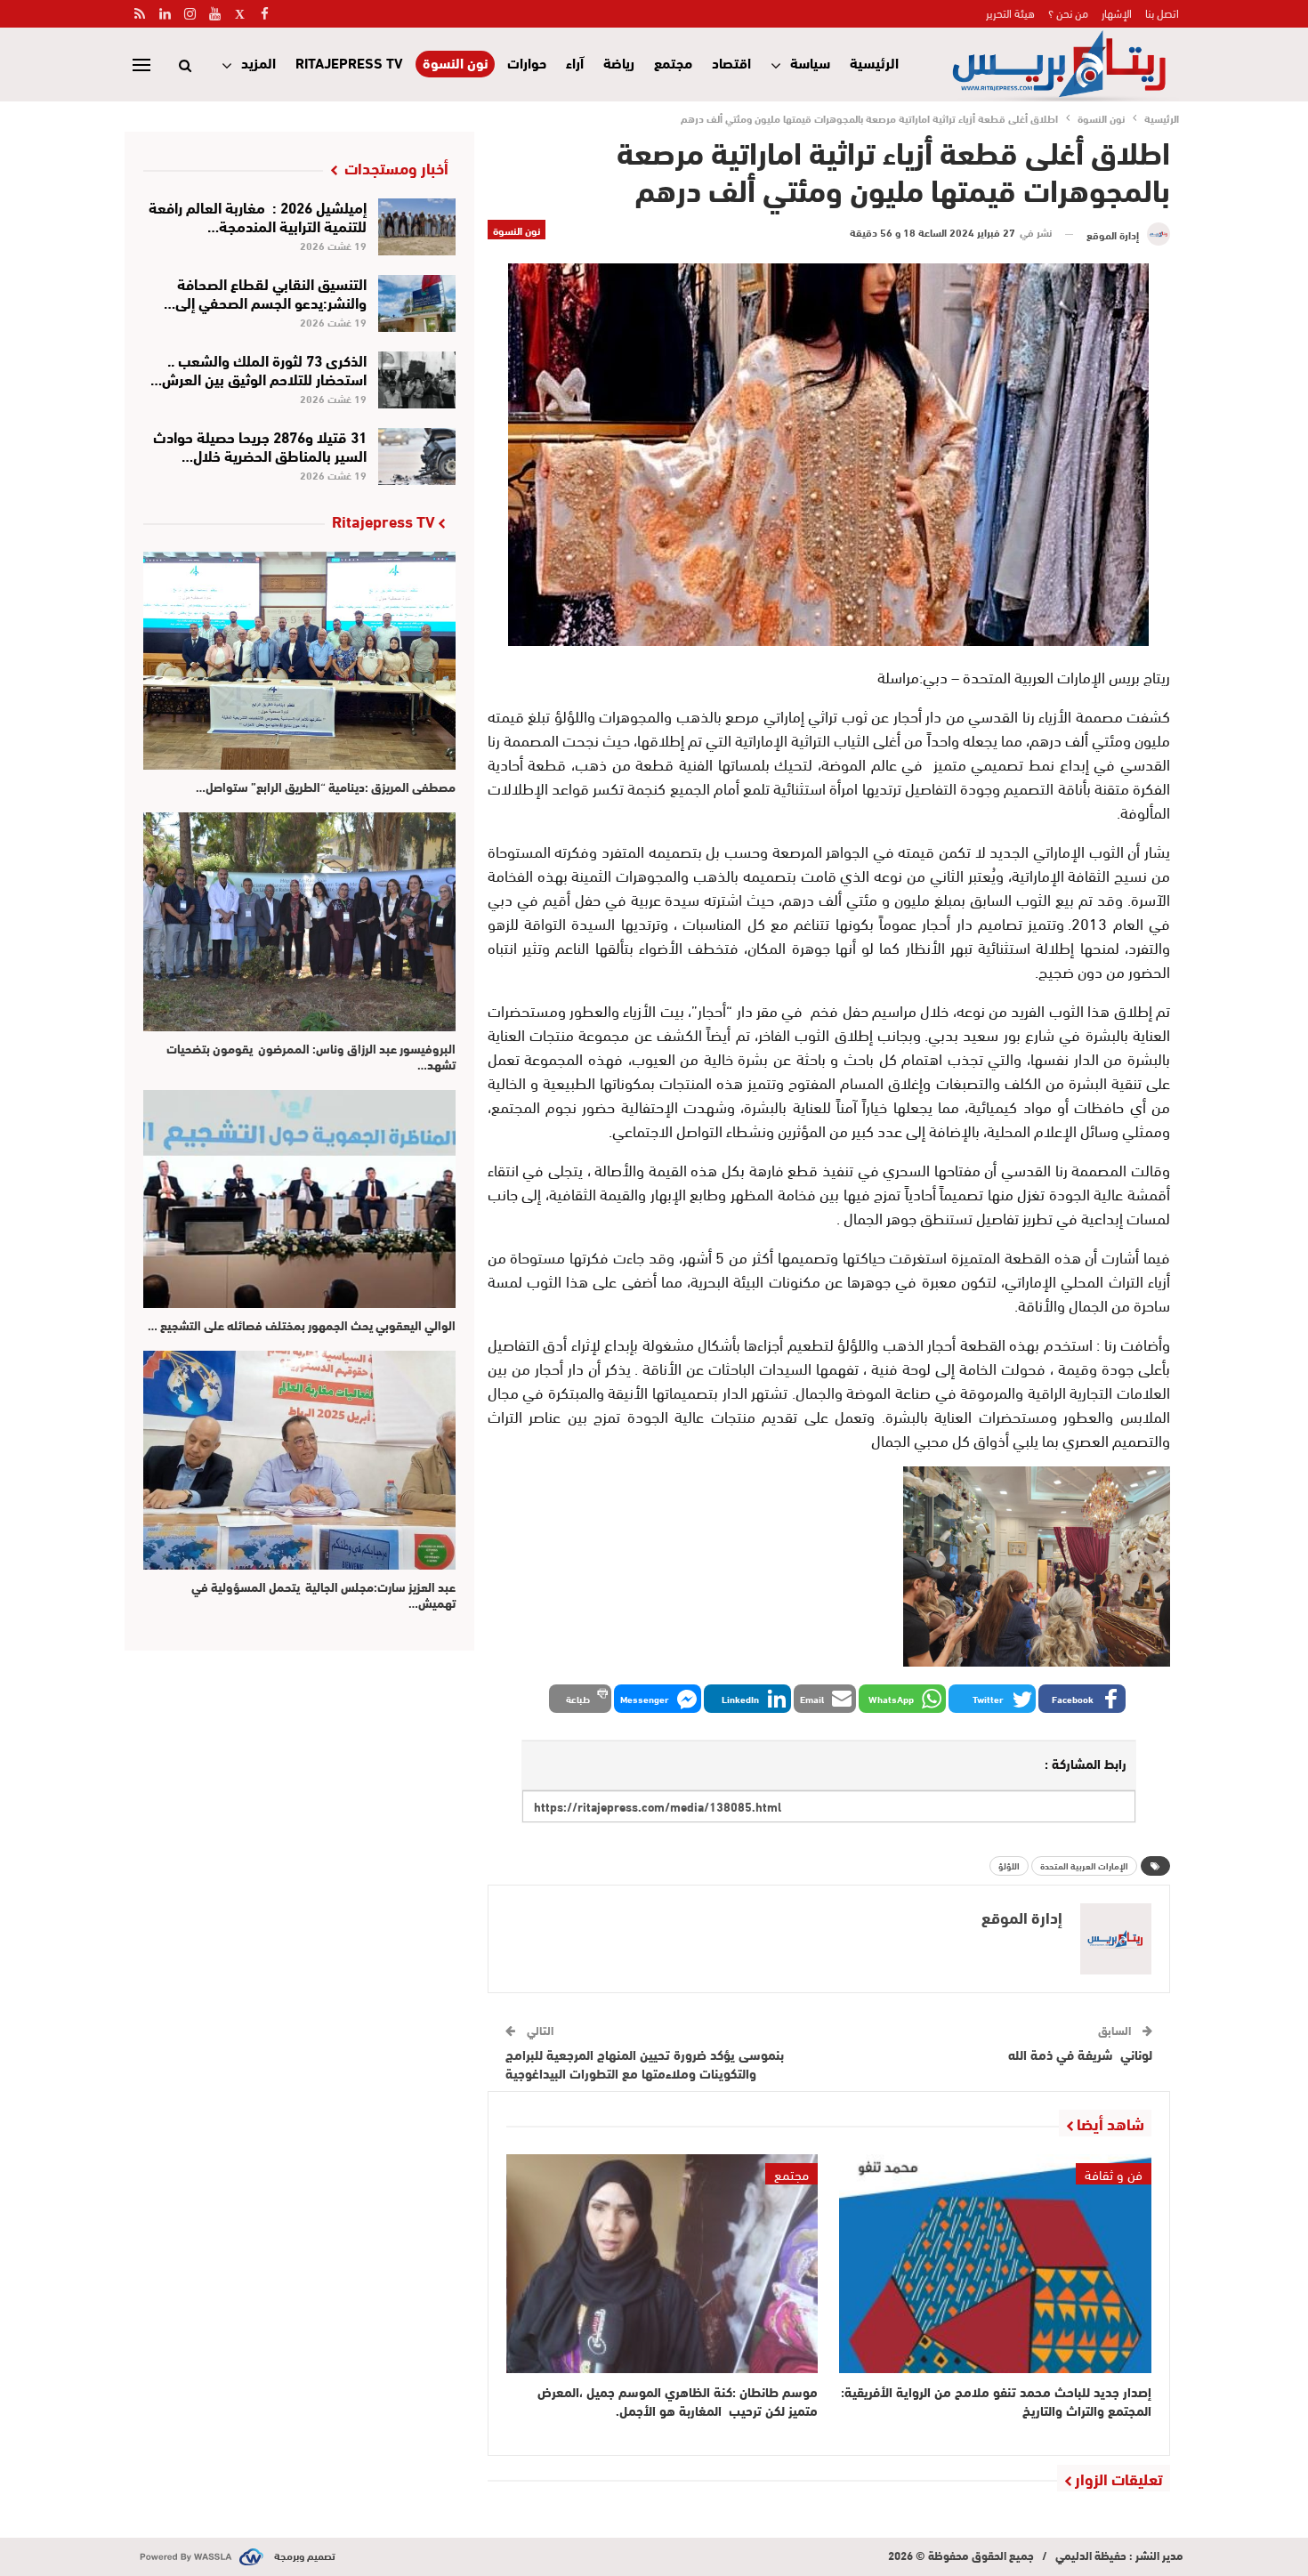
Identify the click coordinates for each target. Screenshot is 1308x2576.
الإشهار (1117, 12)
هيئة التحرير (1010, 12)
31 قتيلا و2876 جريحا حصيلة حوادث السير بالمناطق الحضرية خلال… (260, 445)
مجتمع (673, 62)
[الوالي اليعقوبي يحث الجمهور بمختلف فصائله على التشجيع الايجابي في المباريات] (299, 1199)
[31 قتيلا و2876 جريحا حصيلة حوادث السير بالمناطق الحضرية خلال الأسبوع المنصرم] (417, 456)
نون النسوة (455, 63)
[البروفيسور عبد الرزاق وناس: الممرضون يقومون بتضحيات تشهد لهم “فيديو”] (299, 921)
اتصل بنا (1162, 12)
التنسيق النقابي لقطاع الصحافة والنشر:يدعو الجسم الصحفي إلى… (265, 292)
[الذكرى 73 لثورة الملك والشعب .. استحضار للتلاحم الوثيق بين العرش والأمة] (417, 380)
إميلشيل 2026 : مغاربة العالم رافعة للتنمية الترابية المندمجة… (258, 215)
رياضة (619, 62)
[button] (1082, 1699)
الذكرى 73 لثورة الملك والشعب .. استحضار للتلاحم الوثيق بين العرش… (258, 368)
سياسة (810, 62)
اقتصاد (731, 62)
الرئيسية (874, 62)
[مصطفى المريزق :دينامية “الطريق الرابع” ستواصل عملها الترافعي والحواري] (299, 661)
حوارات (527, 62)
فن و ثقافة (1114, 2174)
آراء (575, 62)
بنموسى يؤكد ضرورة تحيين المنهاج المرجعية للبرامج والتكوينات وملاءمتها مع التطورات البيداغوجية (645, 2063)
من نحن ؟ (1068, 12)
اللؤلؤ (1009, 1865)
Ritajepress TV (349, 62)
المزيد (258, 62)
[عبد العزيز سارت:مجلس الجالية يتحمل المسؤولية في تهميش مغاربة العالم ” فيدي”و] (299, 1460)
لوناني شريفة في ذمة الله (1080, 2054)
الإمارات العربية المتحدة (1084, 1865)
